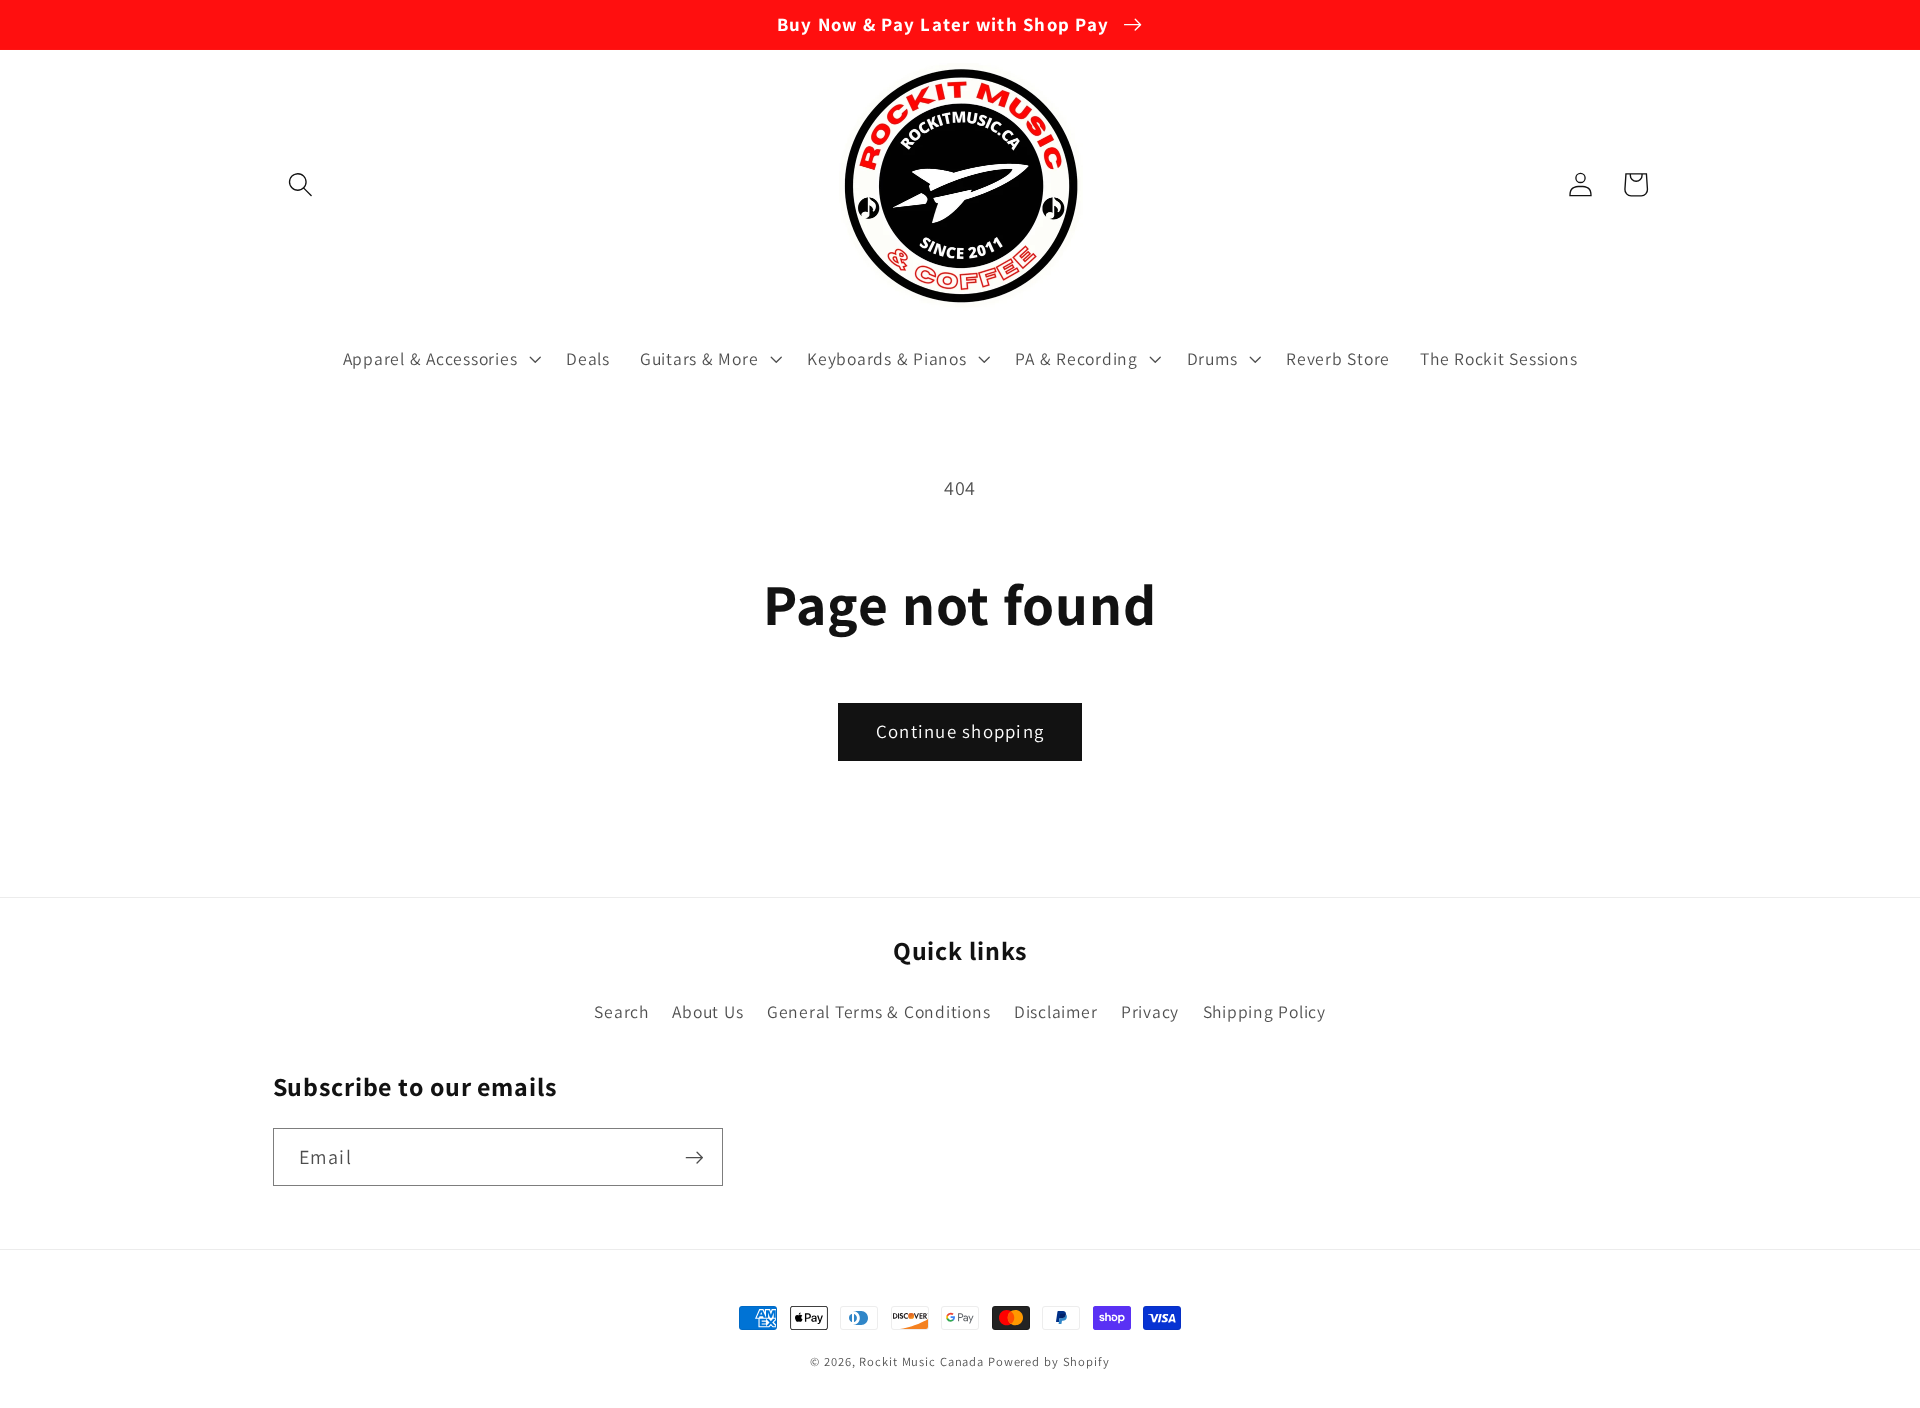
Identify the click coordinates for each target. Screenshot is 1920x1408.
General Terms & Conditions (879, 1011)
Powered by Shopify (1049, 1361)
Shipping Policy (1264, 1011)
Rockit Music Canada (921, 1361)
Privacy (1150, 1011)
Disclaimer (1056, 1011)
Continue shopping (960, 731)
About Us (707, 1011)
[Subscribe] (694, 1157)
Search (621, 1011)
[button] (300, 184)
